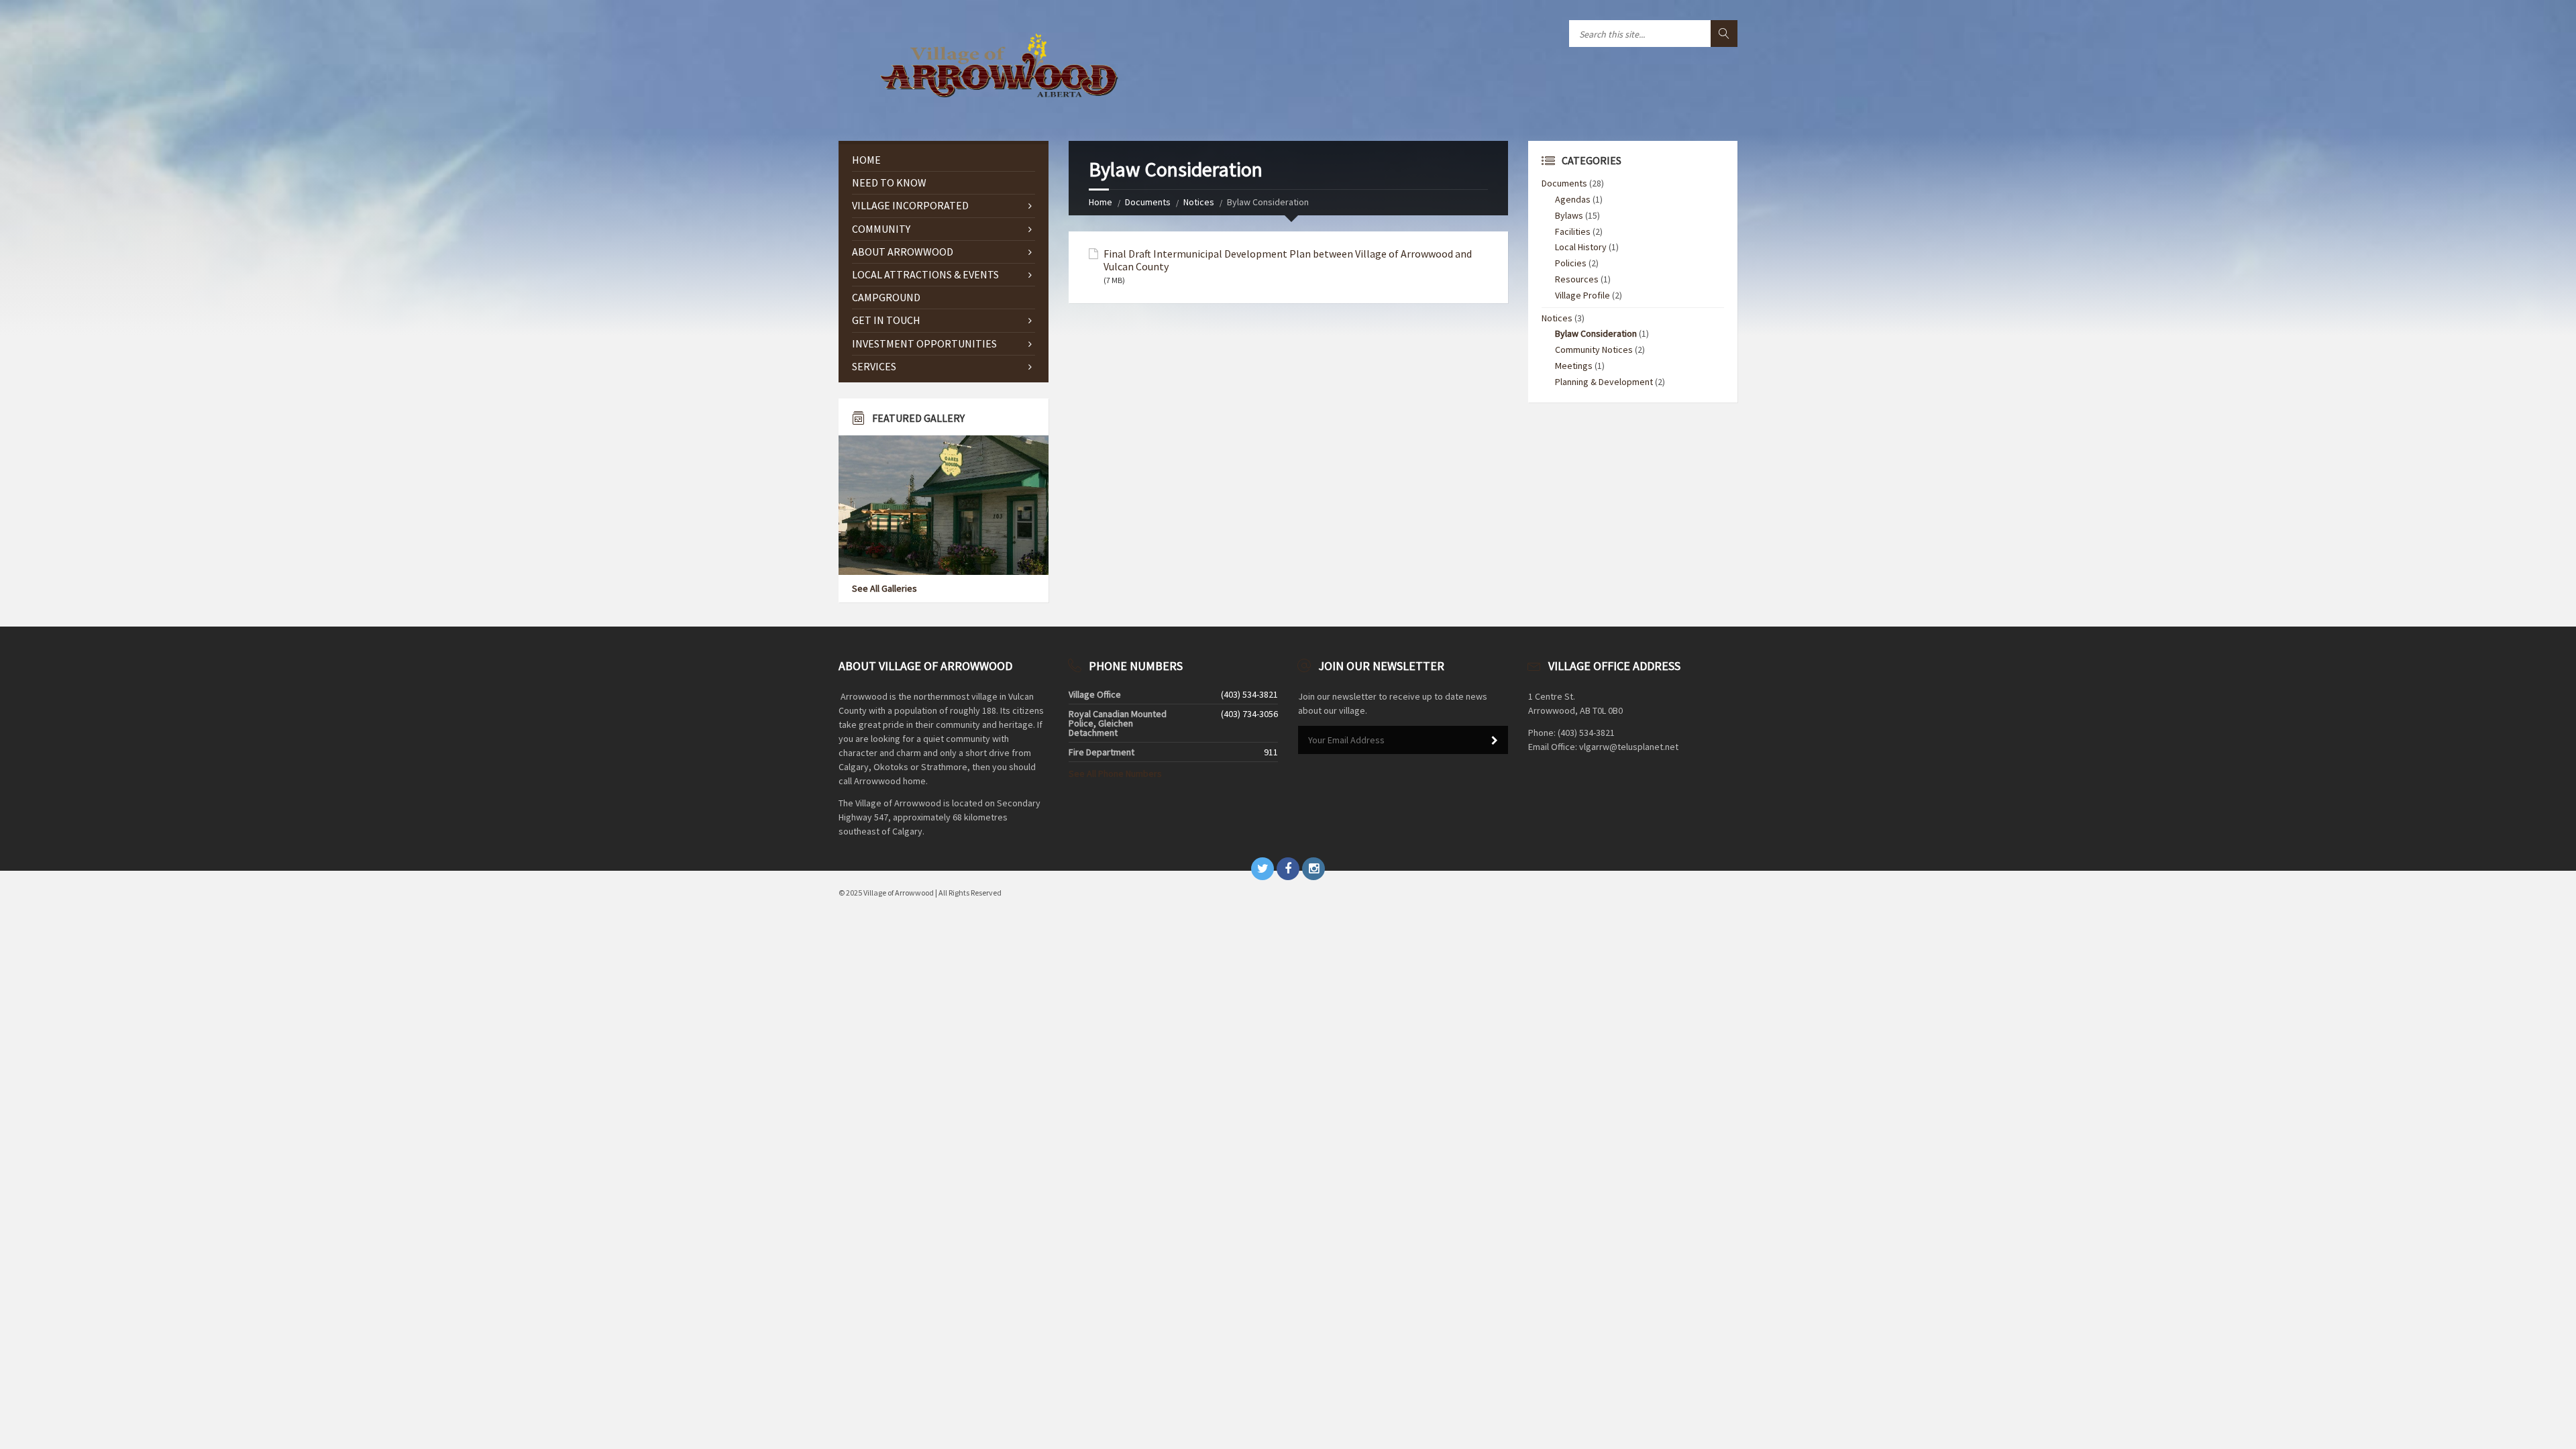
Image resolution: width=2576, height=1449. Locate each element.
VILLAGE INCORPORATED (910, 205)
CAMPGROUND (886, 297)
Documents (1148, 202)
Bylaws (1569, 215)
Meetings (1574, 366)
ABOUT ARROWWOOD (903, 252)
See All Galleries (884, 588)
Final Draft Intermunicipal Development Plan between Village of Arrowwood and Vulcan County (1288, 260)
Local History (1581, 247)
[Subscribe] (1495, 741)
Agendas (1573, 199)
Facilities (1573, 231)
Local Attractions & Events (925, 274)
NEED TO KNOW (889, 182)
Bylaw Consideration (1596, 333)
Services (874, 366)
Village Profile (1582, 295)
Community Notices (1594, 350)
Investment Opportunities (924, 343)
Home (1101, 202)
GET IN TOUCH (886, 320)
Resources (1577, 279)
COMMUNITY (881, 229)
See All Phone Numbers (1115, 773)
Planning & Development (1604, 382)
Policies (1571, 263)
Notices (1199, 202)
